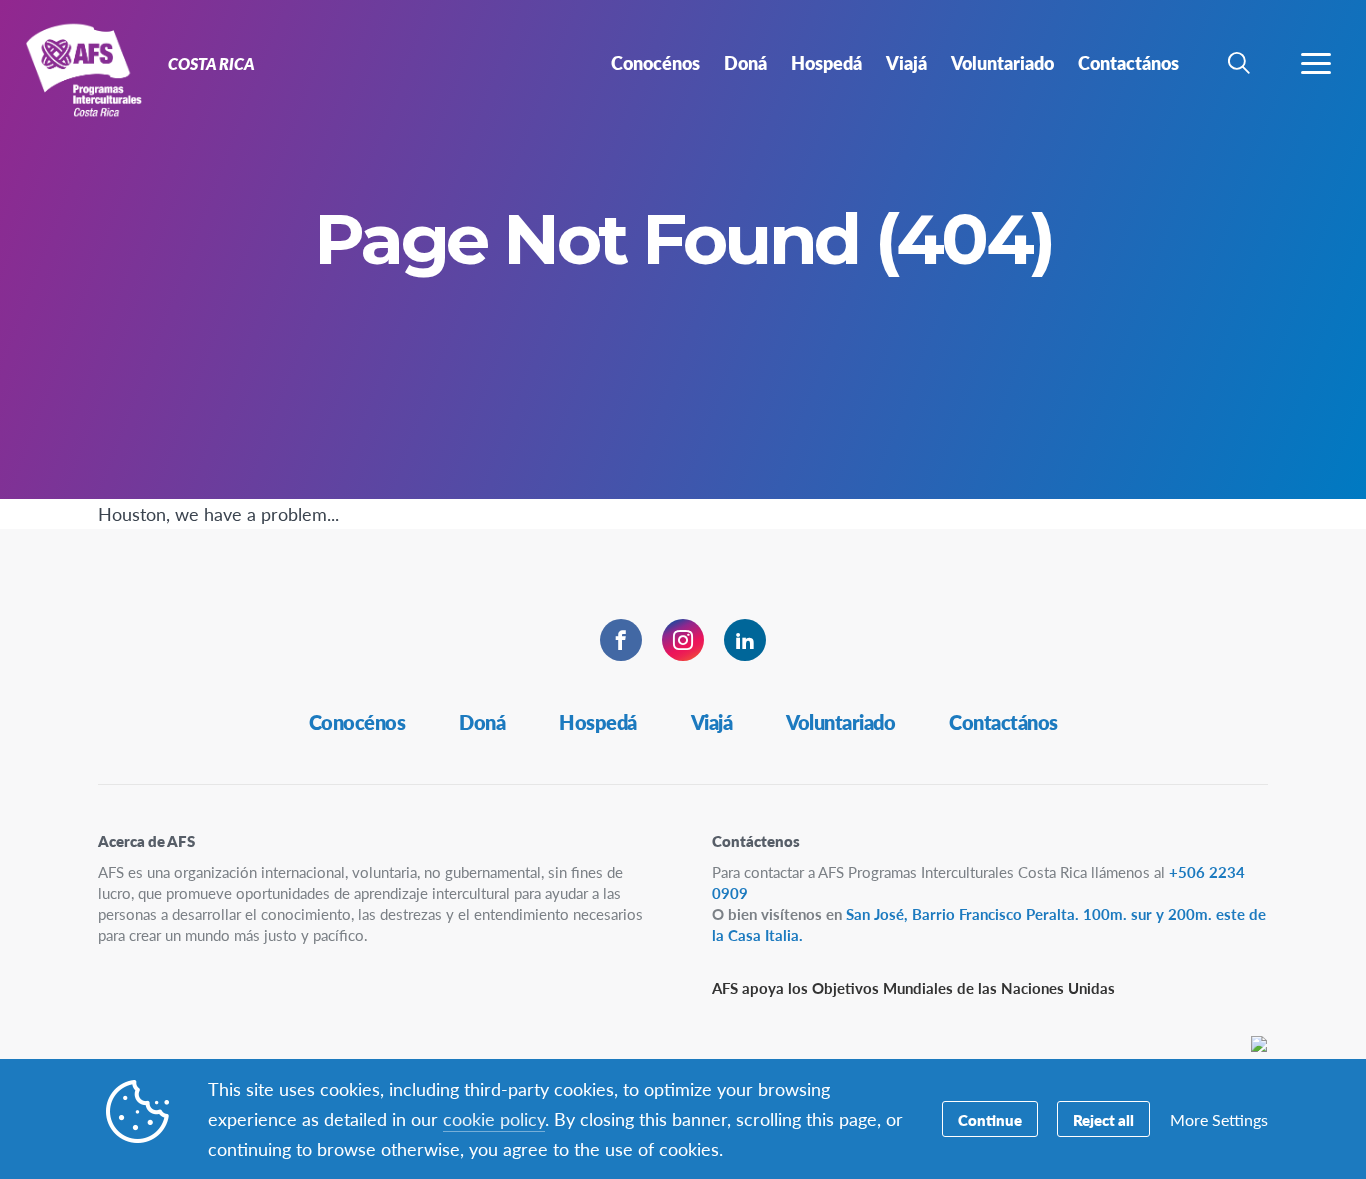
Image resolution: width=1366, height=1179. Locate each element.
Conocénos (357, 722)
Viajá (712, 722)
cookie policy (494, 1118)
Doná (482, 722)
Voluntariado (840, 722)
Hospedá (598, 722)
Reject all (1103, 1119)
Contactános (1003, 722)
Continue (990, 1119)
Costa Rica (87, 68)
